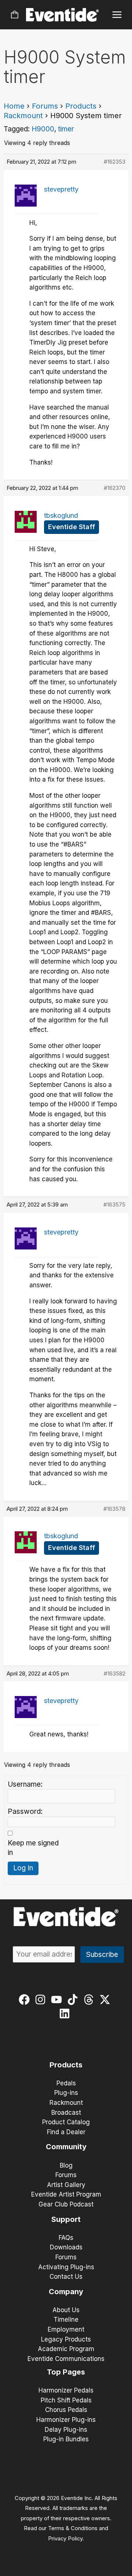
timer (66, 129)
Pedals (66, 2083)
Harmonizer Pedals (66, 2390)
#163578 (114, 1509)
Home (14, 106)
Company (66, 2292)
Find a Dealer (66, 2132)
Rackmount (23, 116)
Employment (66, 2329)
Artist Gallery (66, 2185)
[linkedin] (66, 2013)
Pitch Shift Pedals (66, 2400)
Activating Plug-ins (66, 2267)
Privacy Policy (65, 2539)
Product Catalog (66, 2122)
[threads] (90, 2000)
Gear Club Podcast (66, 2204)
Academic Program (66, 2349)
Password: (25, 1811)
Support (66, 2219)
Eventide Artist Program (66, 2194)
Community (66, 2147)
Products (81, 106)
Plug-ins (66, 2093)
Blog (66, 2165)
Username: (25, 1784)
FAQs (66, 2238)
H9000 (43, 129)
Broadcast (66, 2113)
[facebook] (26, 2000)
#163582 (115, 1673)
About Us (66, 2310)
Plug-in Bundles (66, 2439)
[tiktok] (74, 2000)
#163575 (114, 1205)
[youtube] (58, 2000)
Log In (23, 1868)
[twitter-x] (107, 2000)
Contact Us (66, 2277)
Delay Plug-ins (66, 2430)
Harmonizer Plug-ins (66, 2420)
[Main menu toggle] (117, 15)
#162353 (115, 162)
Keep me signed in (33, 1848)
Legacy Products (66, 2339)
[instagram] (42, 2000)
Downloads (66, 2247)
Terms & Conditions (73, 2528)
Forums (45, 106)
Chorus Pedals (66, 2410)
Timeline (66, 2320)
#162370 (115, 488)
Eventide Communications (66, 2359)
